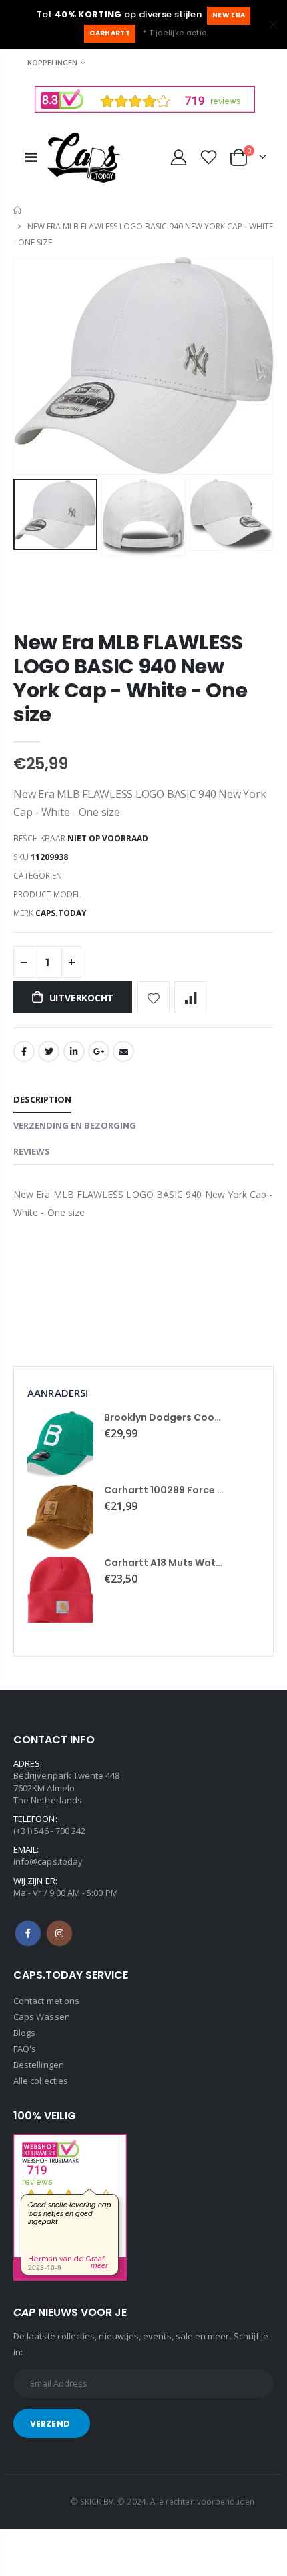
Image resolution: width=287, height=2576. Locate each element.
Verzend (50, 2424)
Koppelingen (52, 62)
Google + (99, 1051)
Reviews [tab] (32, 1151)
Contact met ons (46, 2001)
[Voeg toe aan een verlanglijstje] (154, 997)
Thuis (18, 210)
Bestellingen (39, 2065)
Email (123, 1051)
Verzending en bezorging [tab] (75, 1125)
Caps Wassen (42, 2017)
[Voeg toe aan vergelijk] (190, 997)
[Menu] (31, 157)
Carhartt (110, 33)
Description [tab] (42, 1099)
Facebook (24, 1051)
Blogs (24, 2033)
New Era (229, 15)
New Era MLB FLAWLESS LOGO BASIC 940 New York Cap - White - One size (130, 678)
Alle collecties (41, 2081)
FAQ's (25, 2049)
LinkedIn (74, 1051)
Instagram (59, 1933)
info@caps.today (48, 1861)
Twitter (49, 1051)
